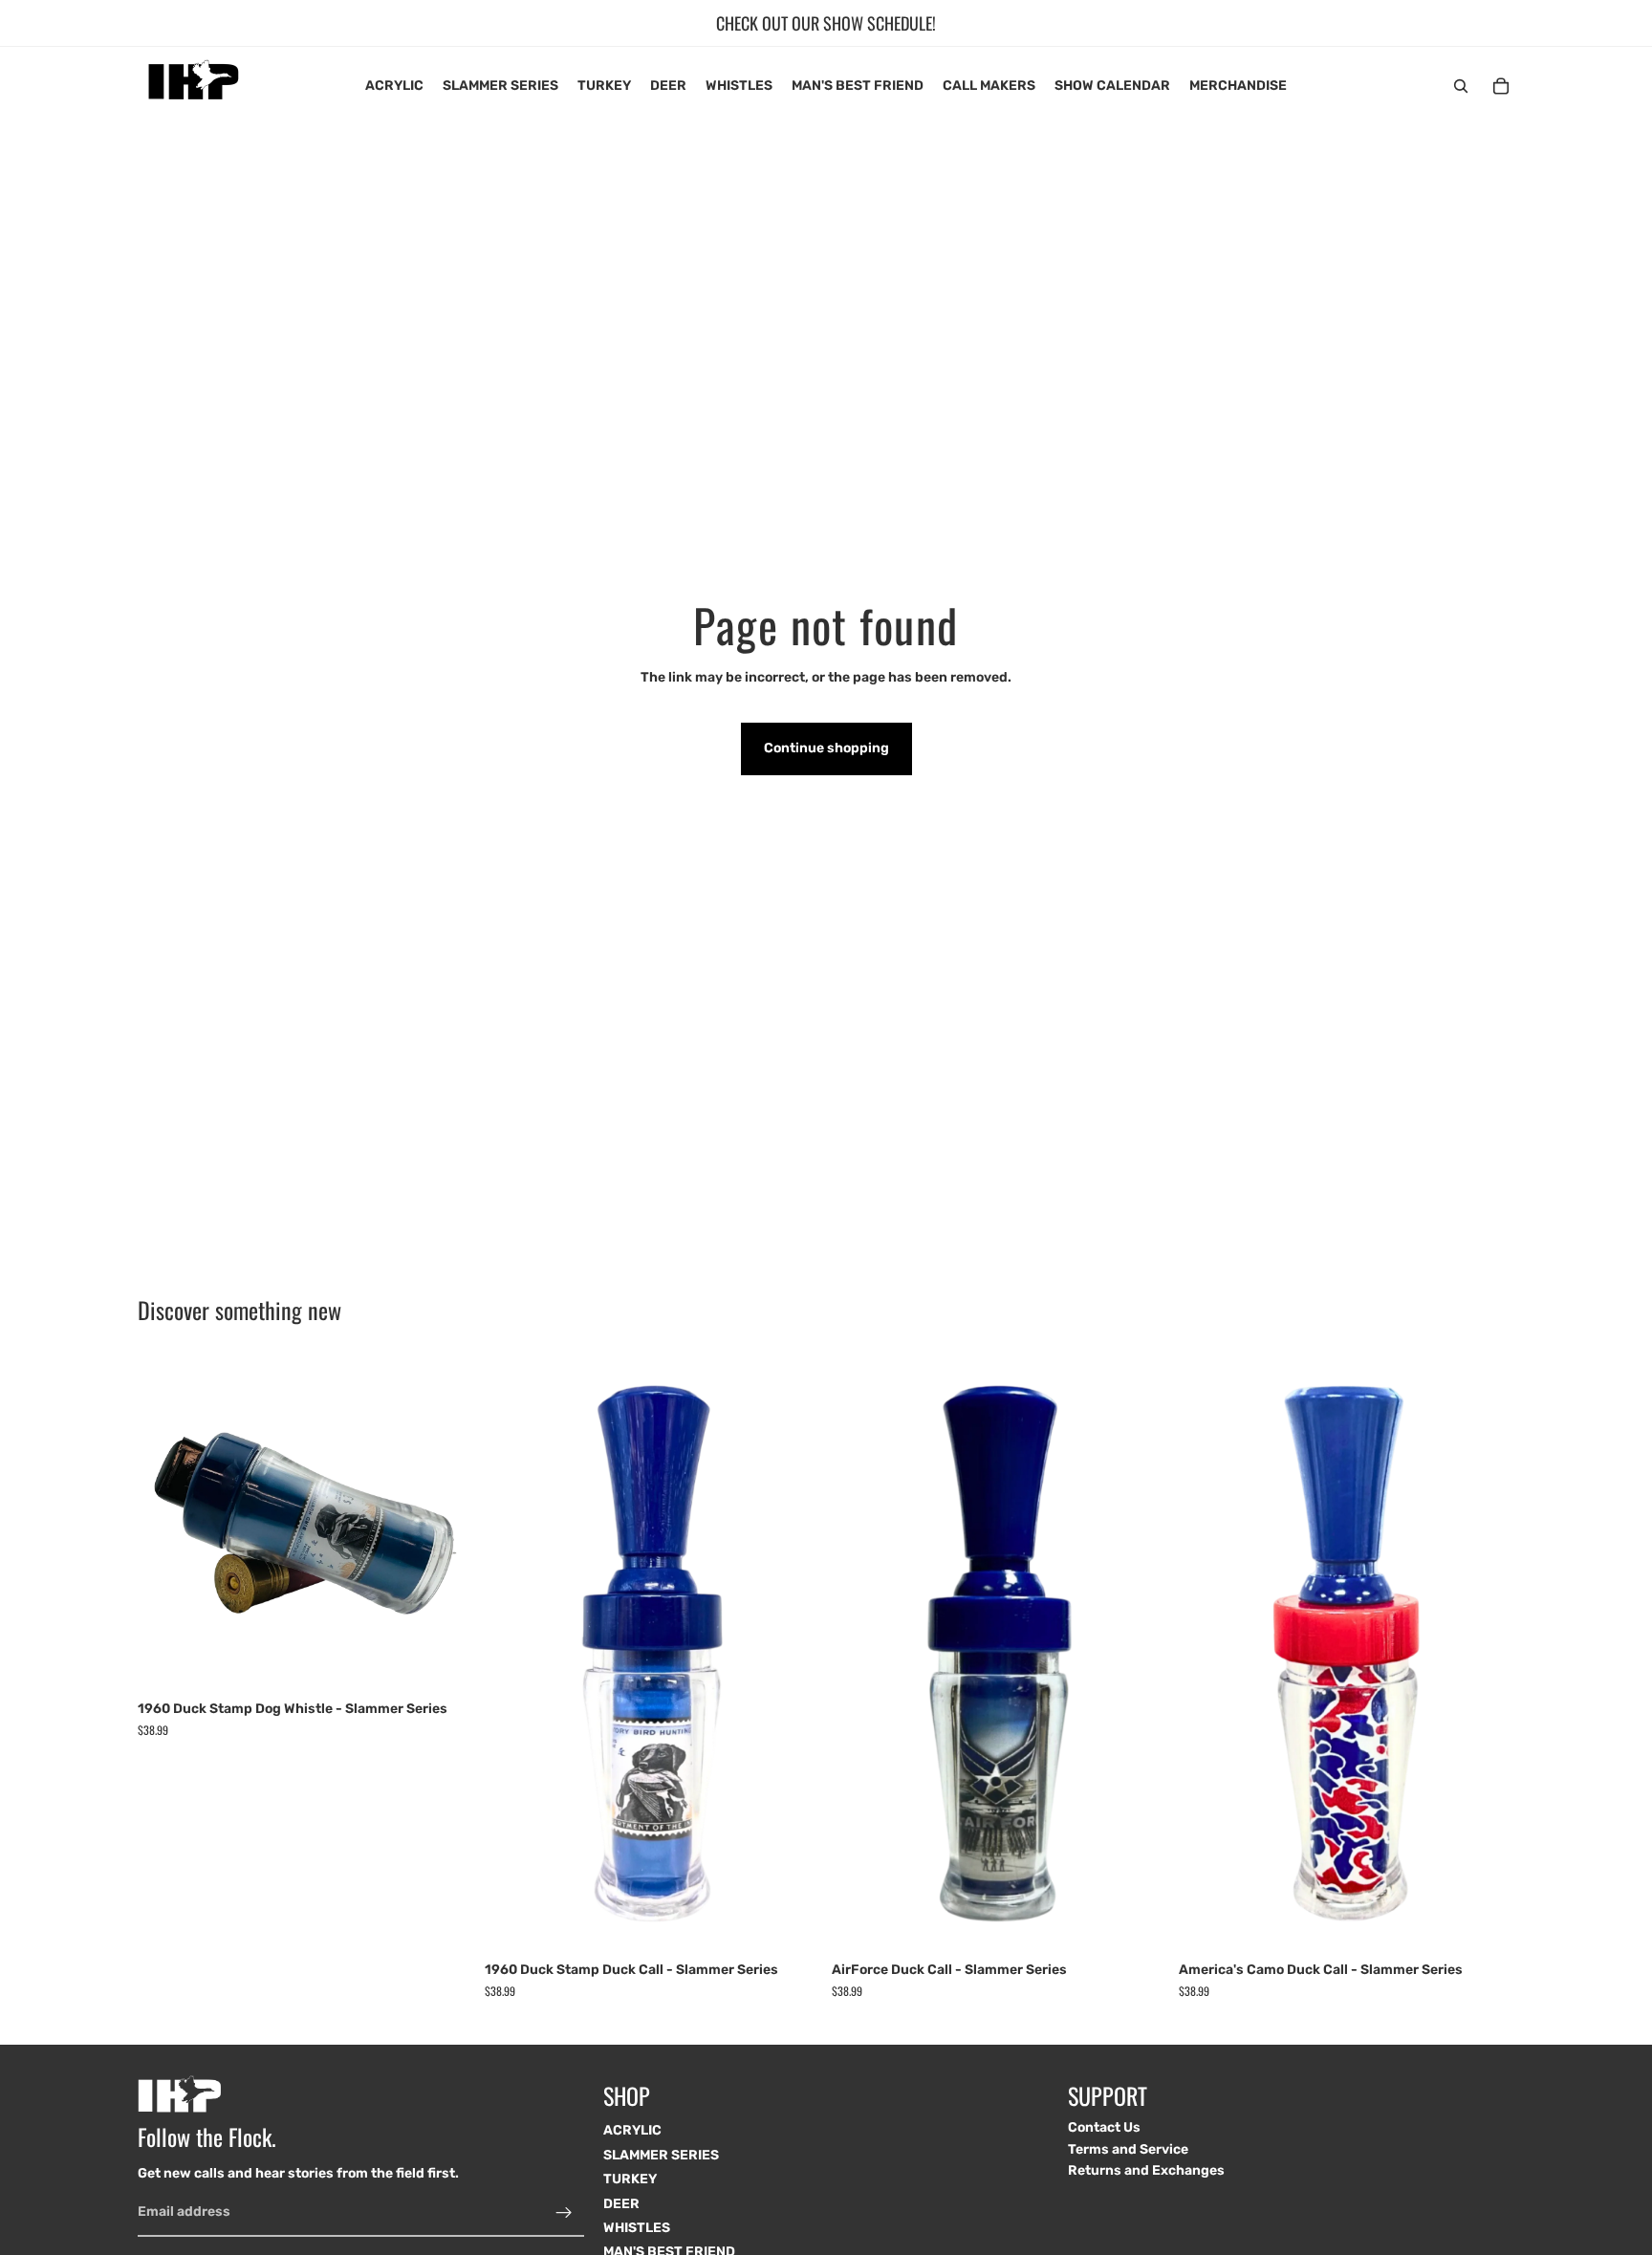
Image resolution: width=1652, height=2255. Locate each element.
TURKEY (630, 2179)
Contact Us (1104, 2127)
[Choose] (791, 1922)
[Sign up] (564, 2212)
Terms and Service (1128, 2148)
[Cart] (1501, 86)
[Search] (1461, 86)
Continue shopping (826, 748)
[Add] (444, 1661)
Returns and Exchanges (1146, 2170)
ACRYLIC (632, 2130)
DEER (621, 2203)
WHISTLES (637, 2228)
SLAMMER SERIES (661, 2154)
